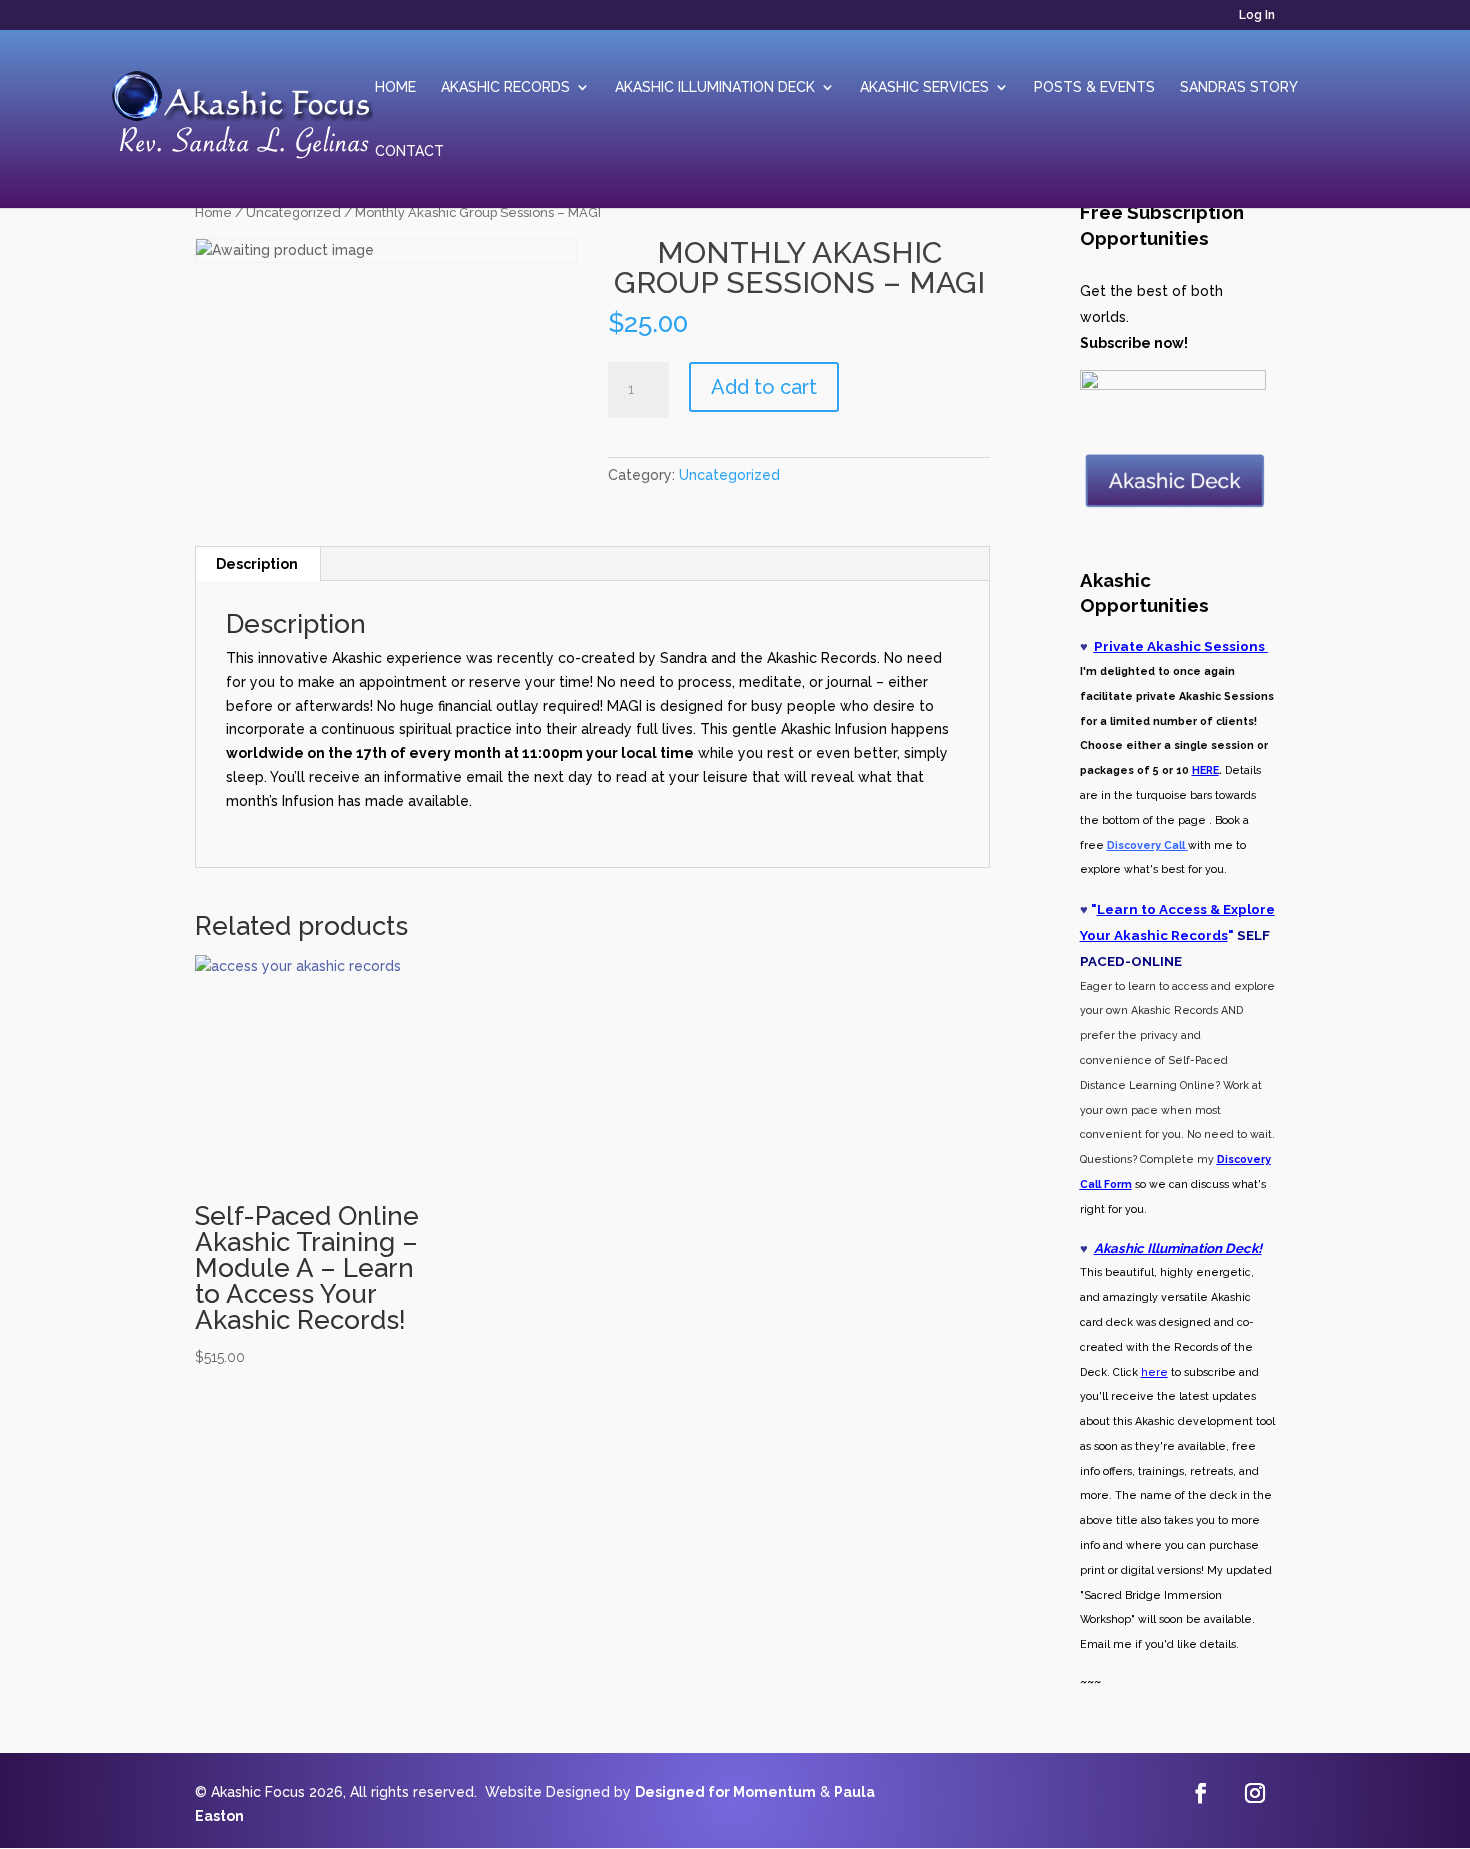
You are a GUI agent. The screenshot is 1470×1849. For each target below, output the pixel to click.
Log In (1257, 15)
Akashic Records (505, 87)
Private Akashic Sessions (1181, 646)
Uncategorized (293, 212)
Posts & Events (1094, 87)
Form (1116, 1184)
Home (395, 87)
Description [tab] (257, 564)
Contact (409, 151)
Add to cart (764, 387)
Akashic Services (924, 87)
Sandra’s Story (1239, 87)
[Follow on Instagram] (1255, 1793)
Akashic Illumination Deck (715, 87)
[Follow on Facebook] (1201, 1793)
